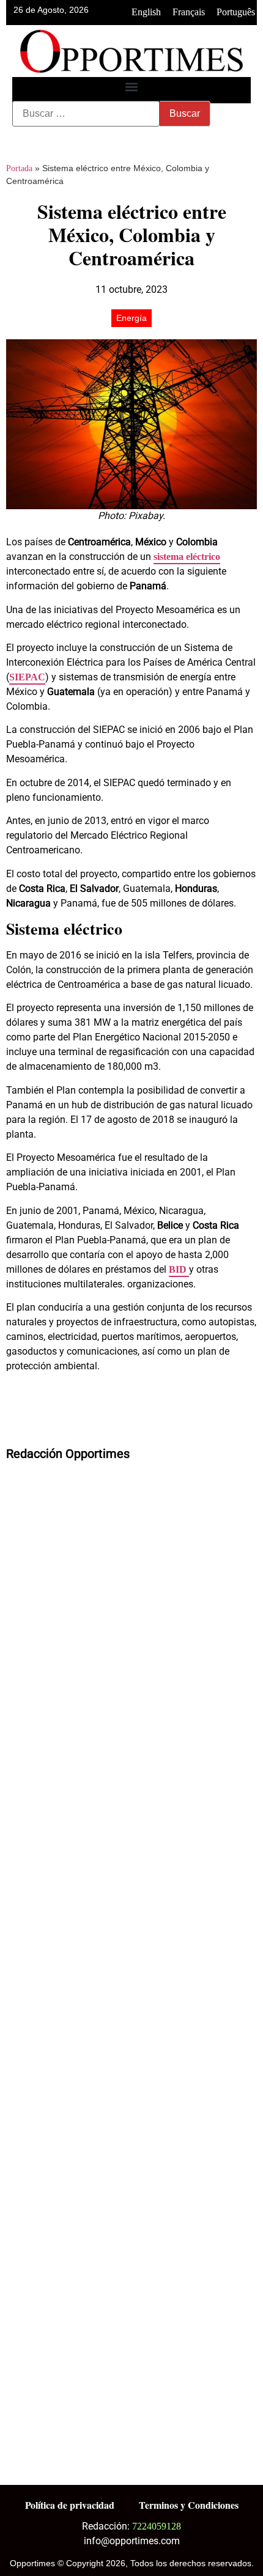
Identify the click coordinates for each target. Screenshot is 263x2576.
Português (236, 12)
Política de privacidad (70, 2505)
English (146, 12)
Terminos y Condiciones (189, 2505)
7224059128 (157, 2526)
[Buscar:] (86, 114)
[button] (132, 87)
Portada (19, 168)
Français (189, 12)
